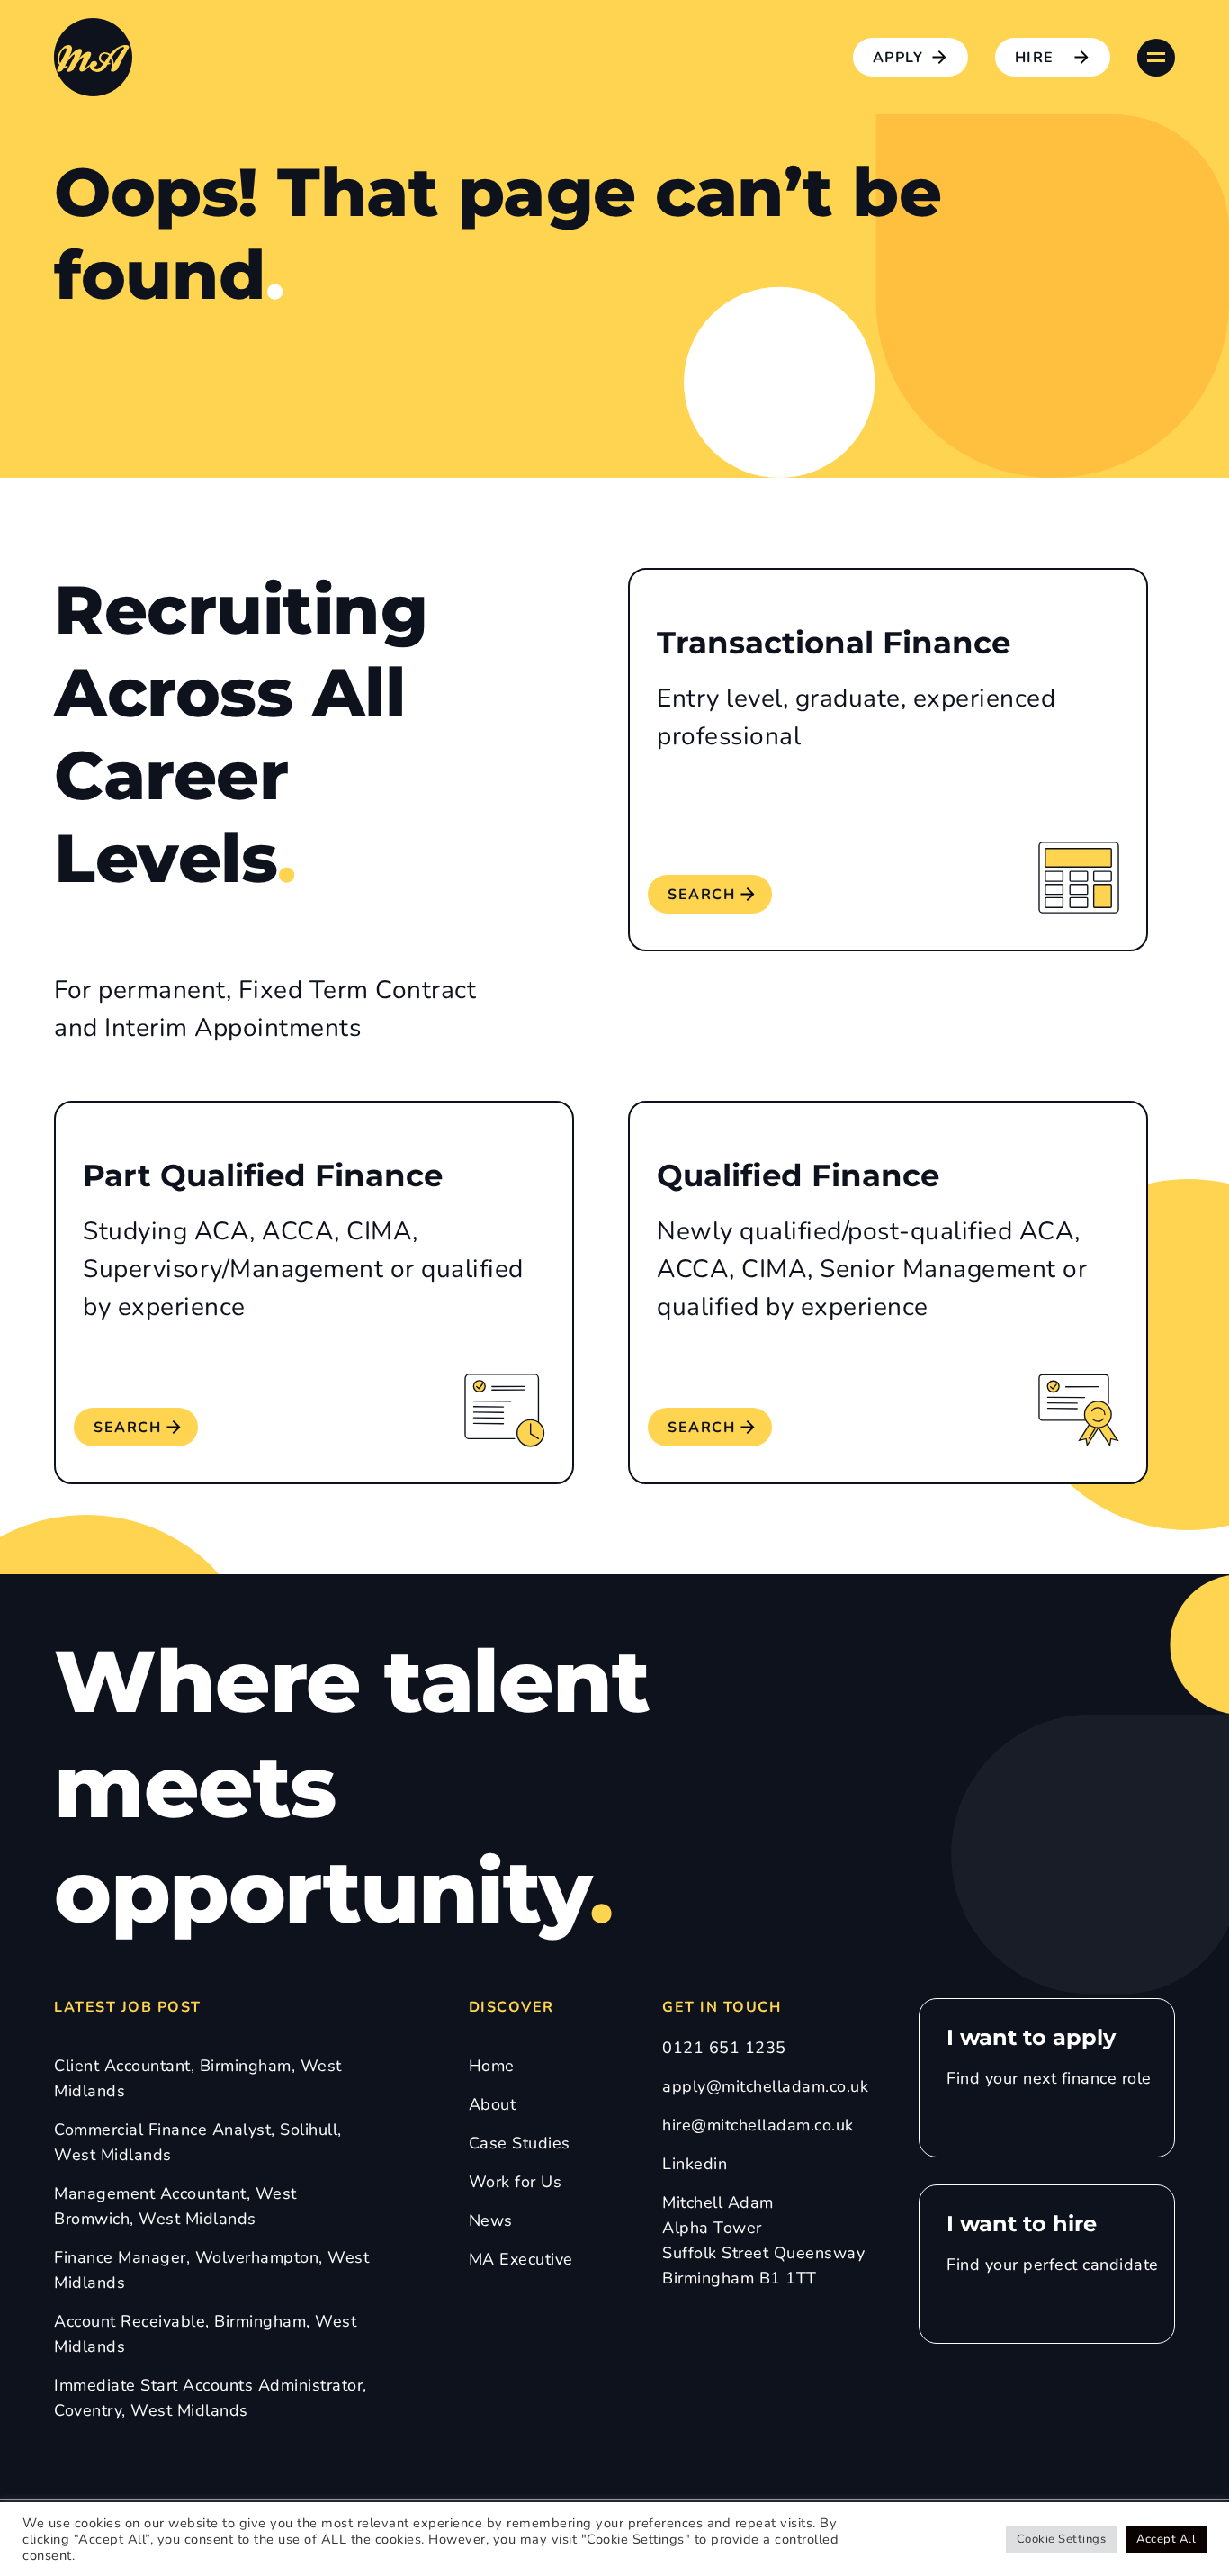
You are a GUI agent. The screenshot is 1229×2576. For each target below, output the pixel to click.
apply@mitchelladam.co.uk (765, 2086)
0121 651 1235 (724, 2048)
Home (492, 2066)
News (491, 2220)
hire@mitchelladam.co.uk (758, 2125)
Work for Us (516, 2182)
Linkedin (695, 2164)
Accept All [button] (1166, 2539)
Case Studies (520, 2143)
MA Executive (521, 2259)
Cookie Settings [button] (1062, 2539)
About (493, 2104)
